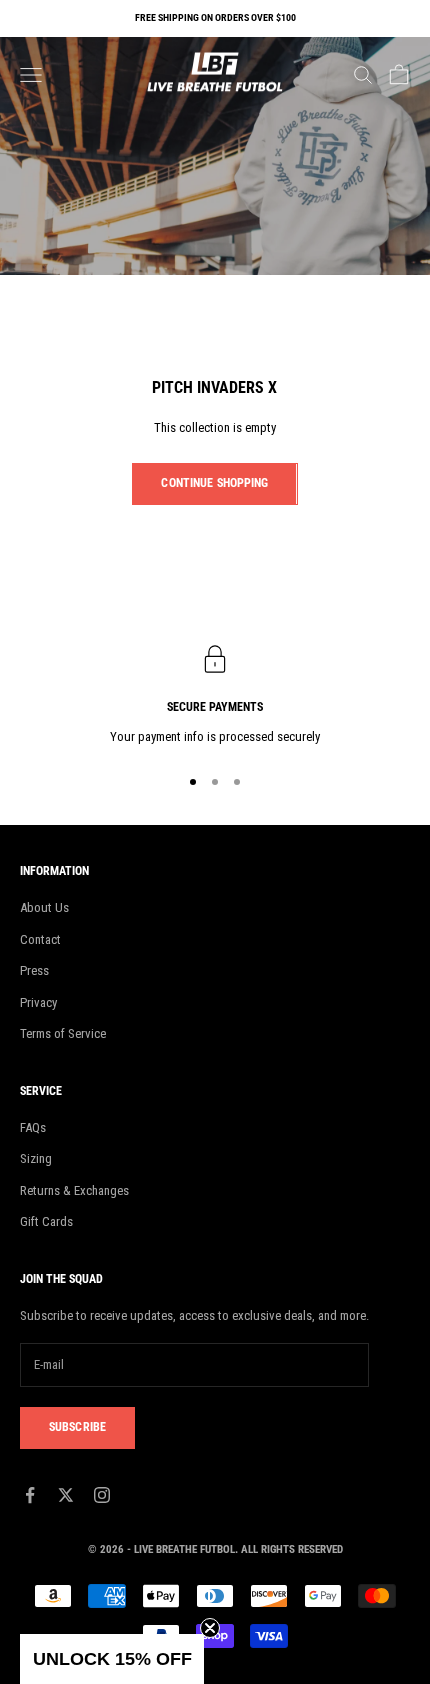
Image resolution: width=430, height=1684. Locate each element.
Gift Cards (46, 1221)
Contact (40, 939)
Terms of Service (63, 1033)
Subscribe (77, 1427)
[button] (112, 1659)
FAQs (33, 1127)
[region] (215, 696)
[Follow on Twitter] (66, 1495)
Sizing (36, 1158)
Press (34, 970)
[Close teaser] (210, 1628)
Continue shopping (214, 483)
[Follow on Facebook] (30, 1495)
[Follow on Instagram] (102, 1495)
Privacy (38, 1002)
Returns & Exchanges (74, 1190)
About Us (44, 907)
